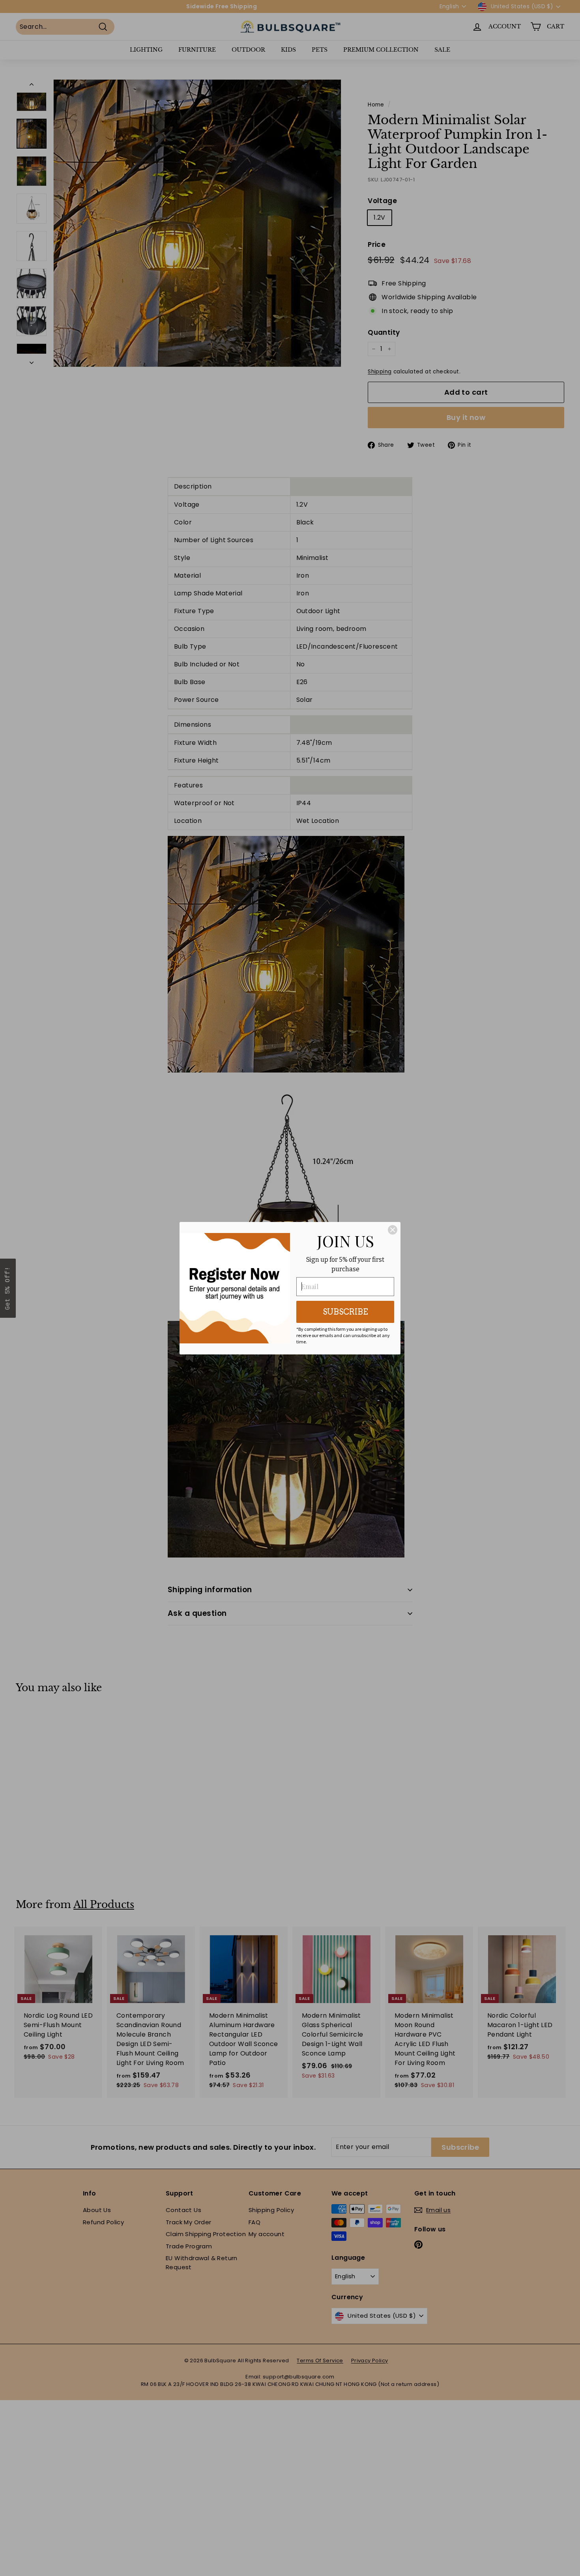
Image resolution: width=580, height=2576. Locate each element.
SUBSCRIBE (345, 1312)
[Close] (393, 1230)
